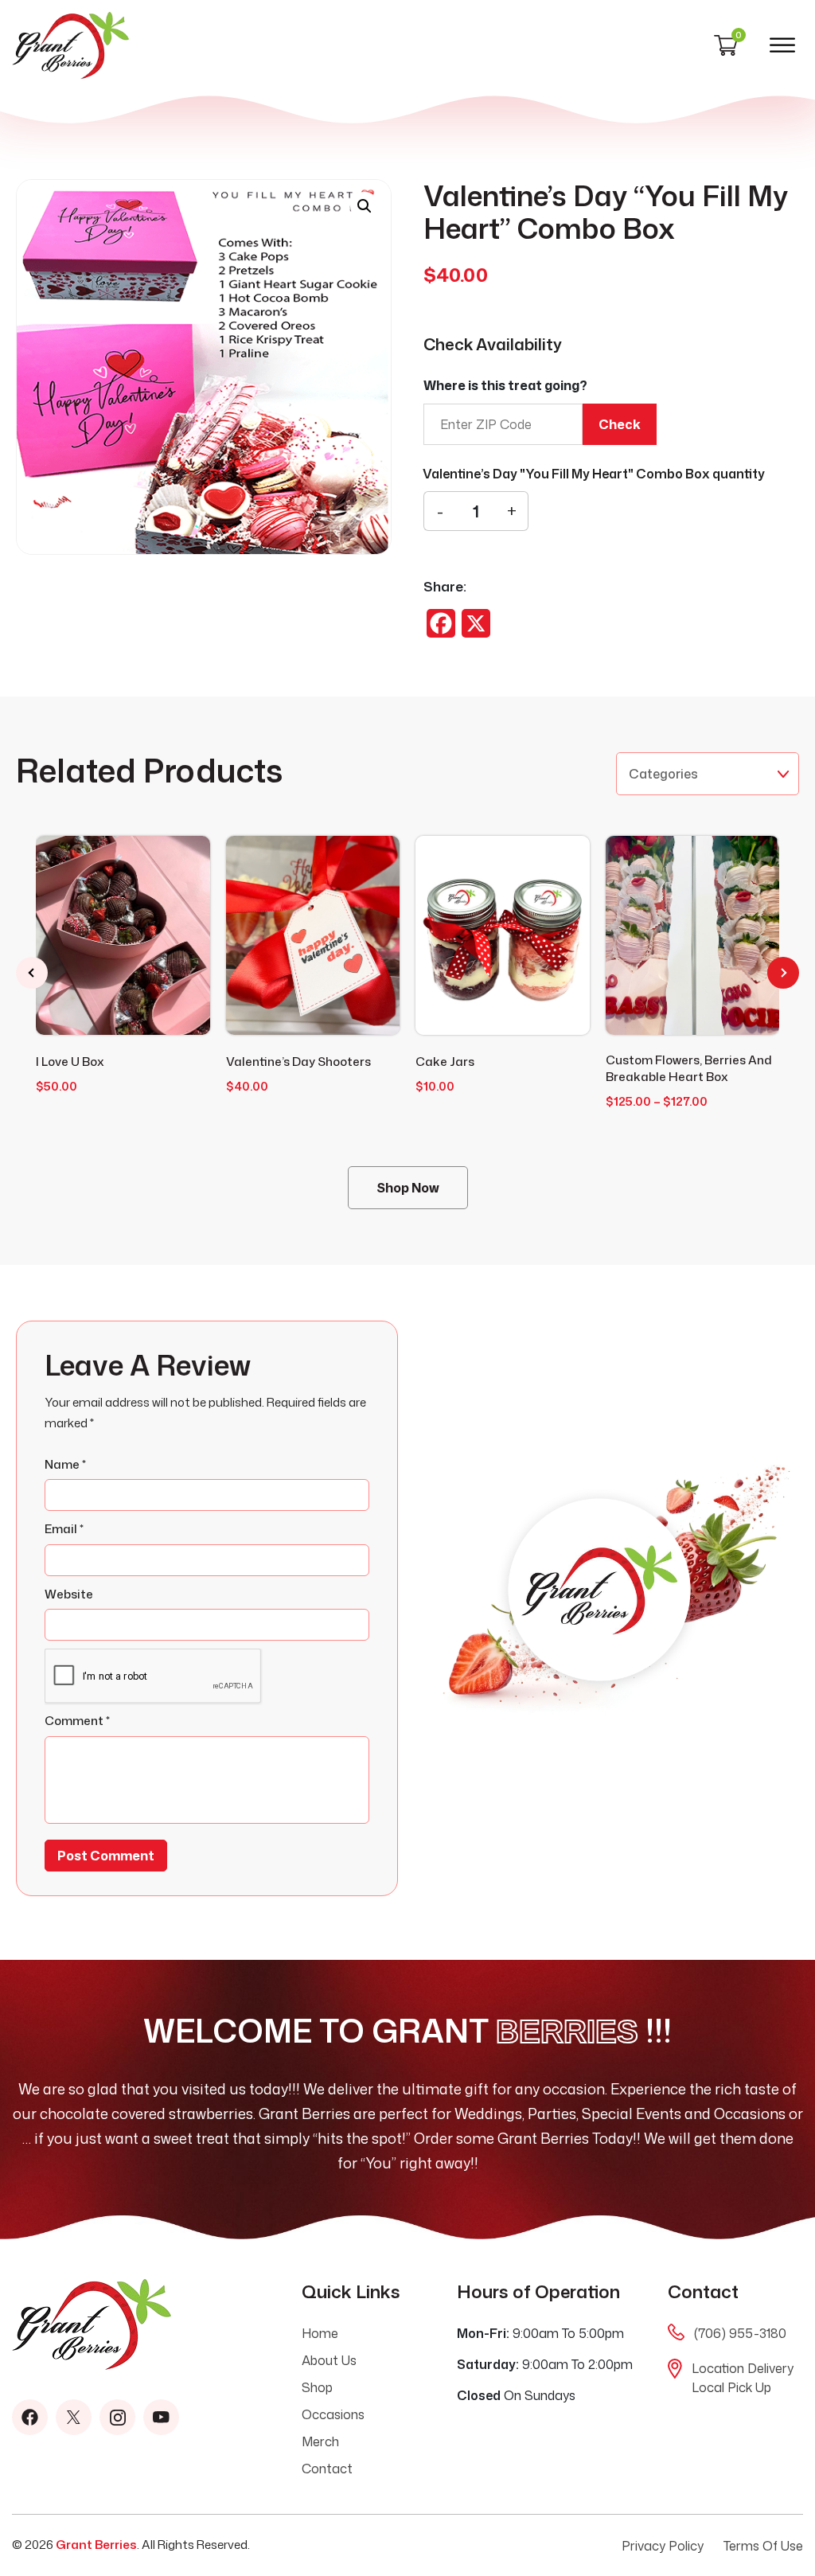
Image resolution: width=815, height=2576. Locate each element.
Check (620, 424)
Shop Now (408, 1188)
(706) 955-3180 (740, 2333)
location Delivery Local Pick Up (743, 2378)
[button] (365, 206)
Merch (320, 2441)
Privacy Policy (663, 2546)
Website (69, 1594)
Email (64, 1529)
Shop (317, 2387)
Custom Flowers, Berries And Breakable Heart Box (689, 1068)
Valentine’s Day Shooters (298, 1062)
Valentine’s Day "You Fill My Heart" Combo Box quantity (594, 474)
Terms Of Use (763, 2546)
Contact (327, 2469)
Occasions (333, 2414)
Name (65, 1464)
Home (320, 2333)
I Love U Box (70, 1062)
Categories (663, 774)
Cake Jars (445, 1062)
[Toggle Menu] (782, 45)
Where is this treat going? (505, 385)
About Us (329, 2360)
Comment (77, 1721)
